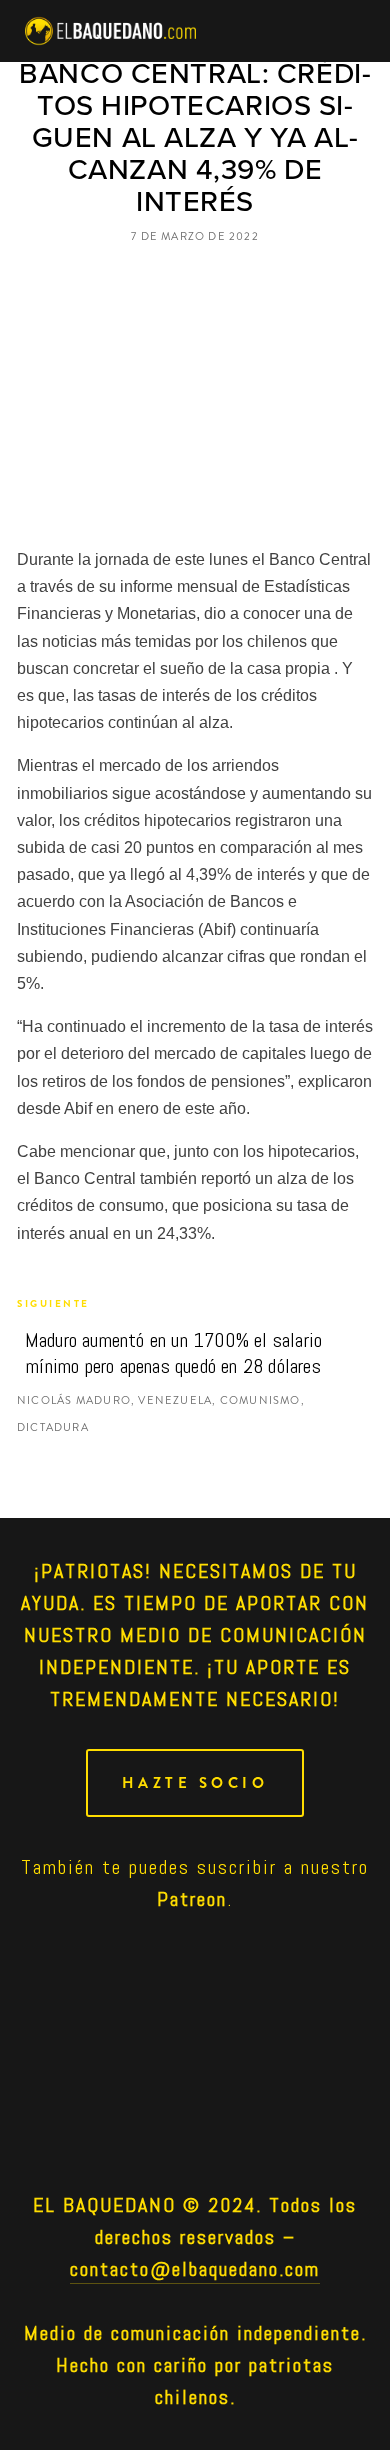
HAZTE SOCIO (195, 1783)
